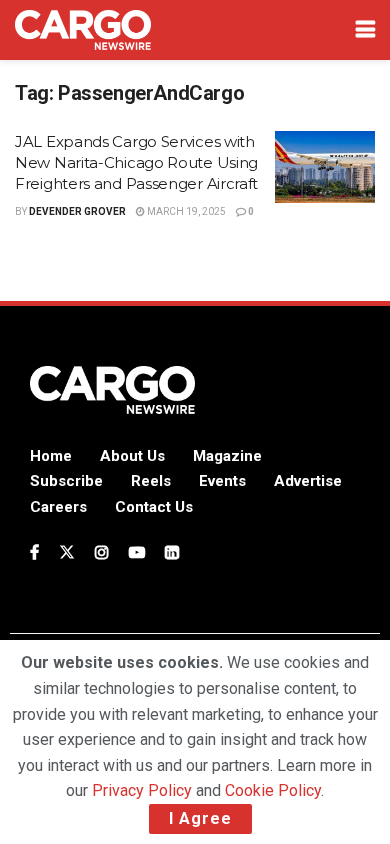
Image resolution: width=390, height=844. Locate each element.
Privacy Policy (142, 790)
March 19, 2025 (185, 211)
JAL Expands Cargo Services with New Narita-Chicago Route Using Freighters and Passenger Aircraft (136, 162)
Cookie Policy (273, 790)
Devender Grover (77, 211)
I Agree (200, 818)
